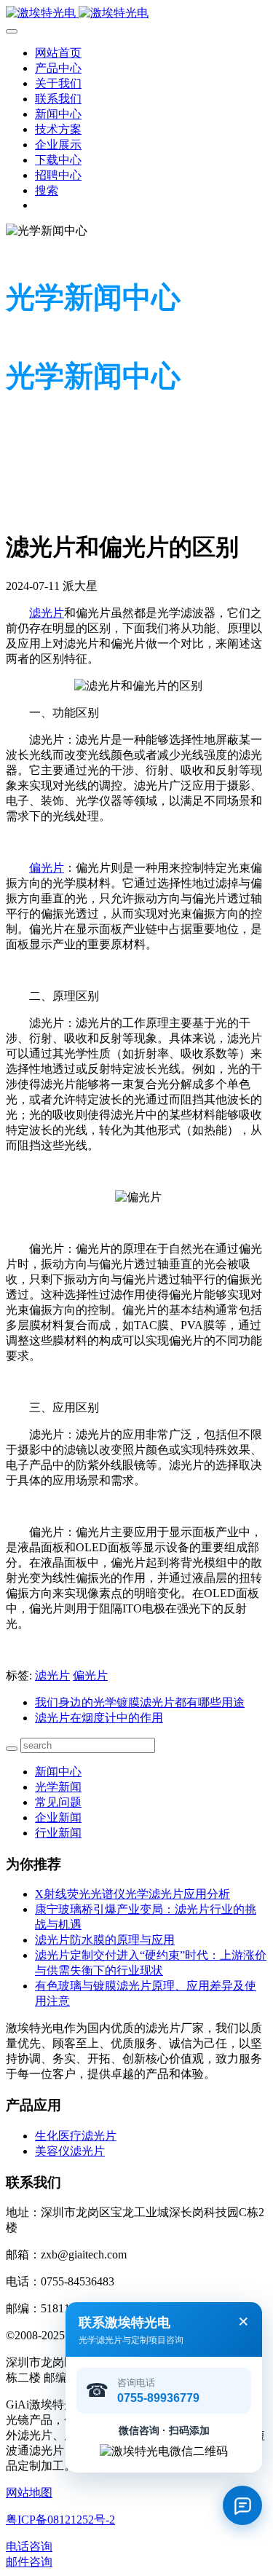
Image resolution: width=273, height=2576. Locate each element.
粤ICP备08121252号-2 (60, 2520)
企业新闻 (58, 1817)
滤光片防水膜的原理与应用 (105, 1940)
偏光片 (47, 868)
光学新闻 (58, 1787)
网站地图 (29, 2493)
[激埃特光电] (136, 13)
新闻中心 (58, 1772)
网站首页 (58, 53)
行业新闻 (58, 1833)
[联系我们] (242, 2505)
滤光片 (47, 613)
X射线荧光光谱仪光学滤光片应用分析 (132, 1894)
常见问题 (58, 1802)
